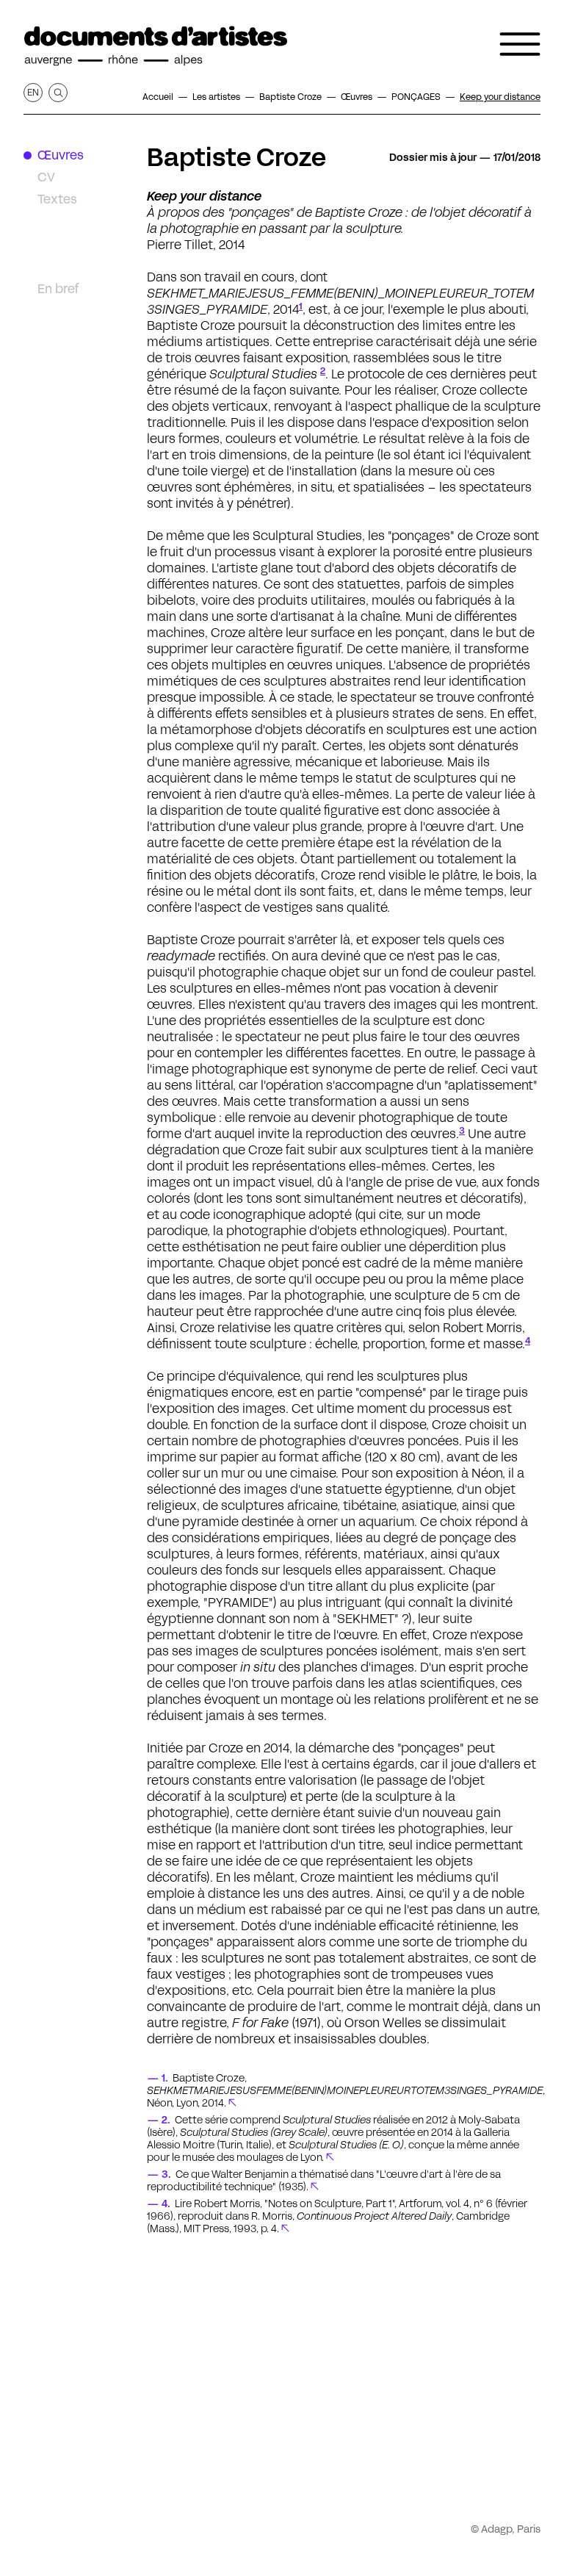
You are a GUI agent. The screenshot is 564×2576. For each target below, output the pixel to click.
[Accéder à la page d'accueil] (156, 46)
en (33, 92)
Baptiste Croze (236, 157)
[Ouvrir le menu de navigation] (520, 44)
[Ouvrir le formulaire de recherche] (58, 93)
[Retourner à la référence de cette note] (232, 2103)
